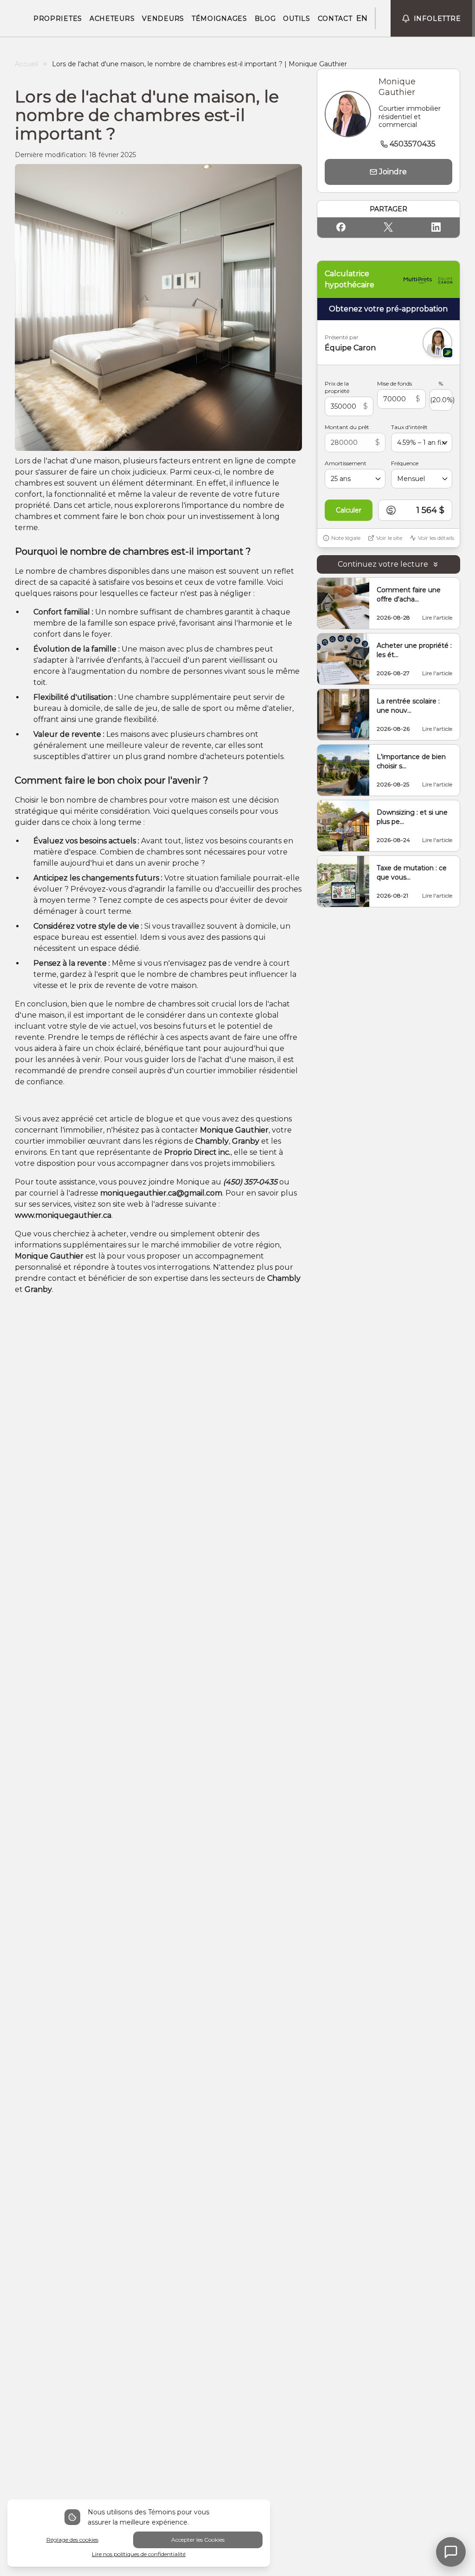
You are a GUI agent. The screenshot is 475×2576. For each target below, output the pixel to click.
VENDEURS (163, 19)
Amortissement (346, 463)
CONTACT (335, 19)
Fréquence (405, 463)
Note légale (346, 538)
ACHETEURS (112, 19)
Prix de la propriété (337, 387)
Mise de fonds (395, 383)
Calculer (349, 510)
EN (362, 18)
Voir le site (389, 538)
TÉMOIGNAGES (219, 19)
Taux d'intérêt (409, 427)
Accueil (26, 64)
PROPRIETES (58, 19)
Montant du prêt (347, 427)
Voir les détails (436, 538)
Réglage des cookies (72, 2540)
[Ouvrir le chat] (451, 2552)
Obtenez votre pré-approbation (388, 309)
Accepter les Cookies (198, 2540)
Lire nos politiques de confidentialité (139, 2554)
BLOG (265, 19)
